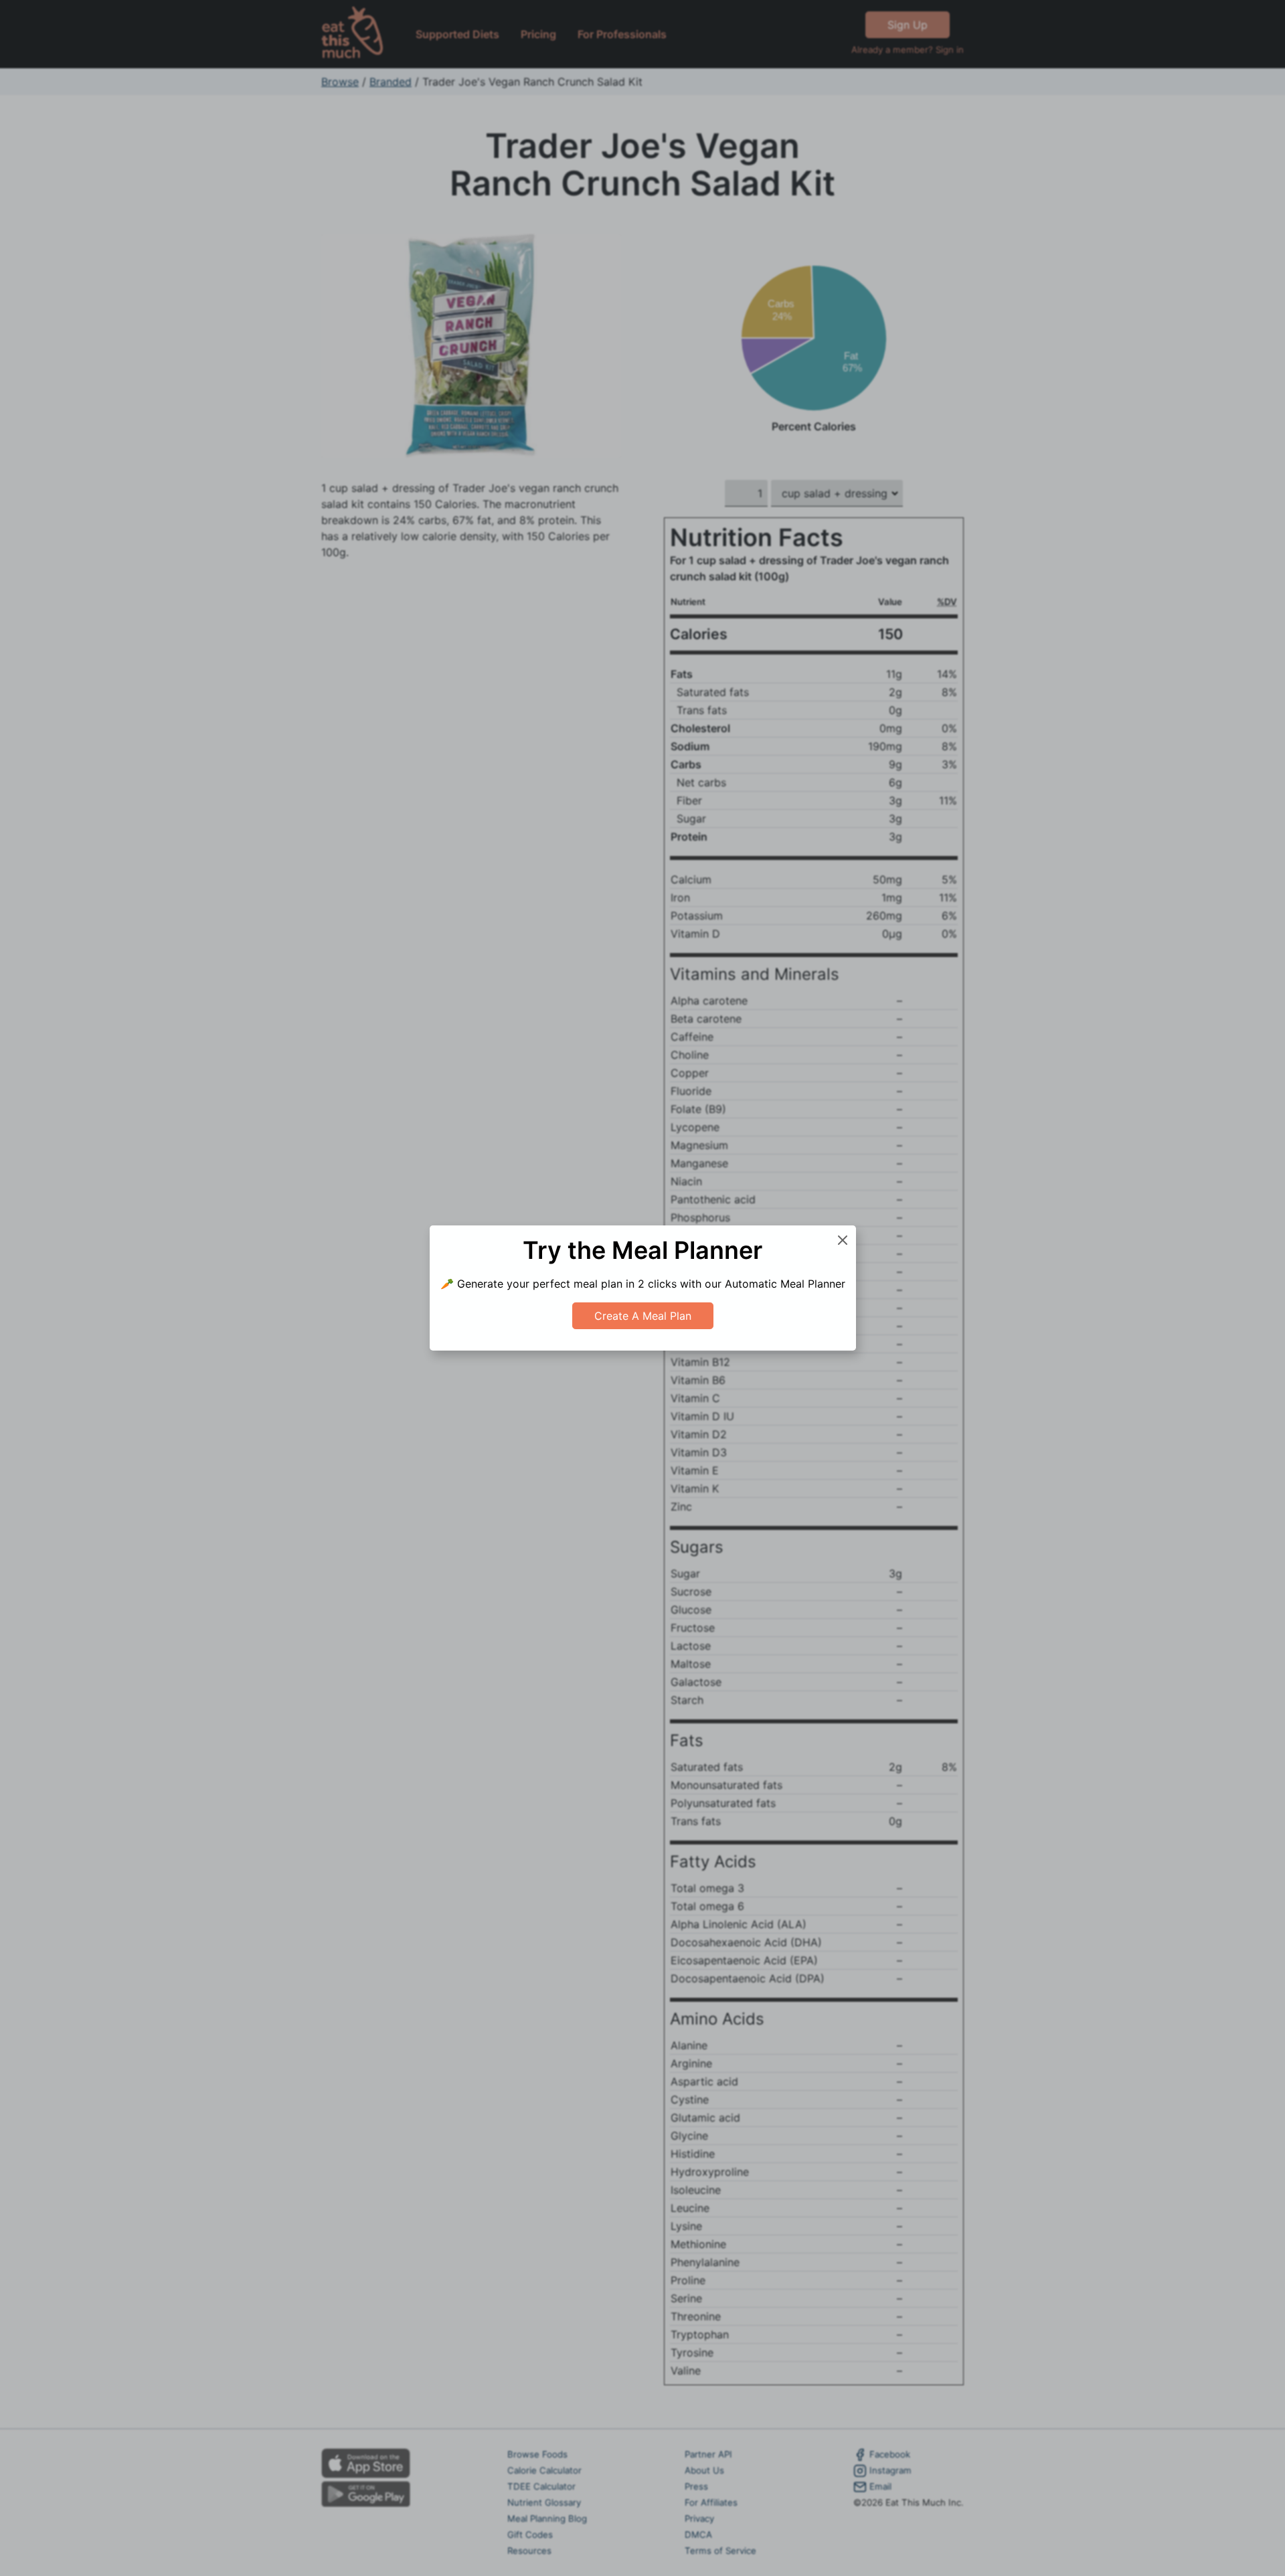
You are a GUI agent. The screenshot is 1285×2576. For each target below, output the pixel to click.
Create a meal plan (643, 1316)
